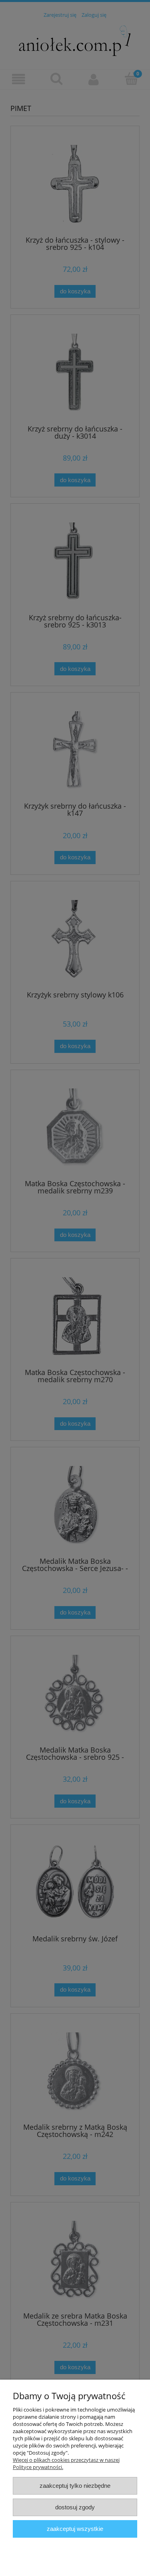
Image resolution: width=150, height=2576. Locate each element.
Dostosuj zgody (75, 2507)
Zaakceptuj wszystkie (75, 2529)
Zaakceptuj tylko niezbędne (75, 2486)
